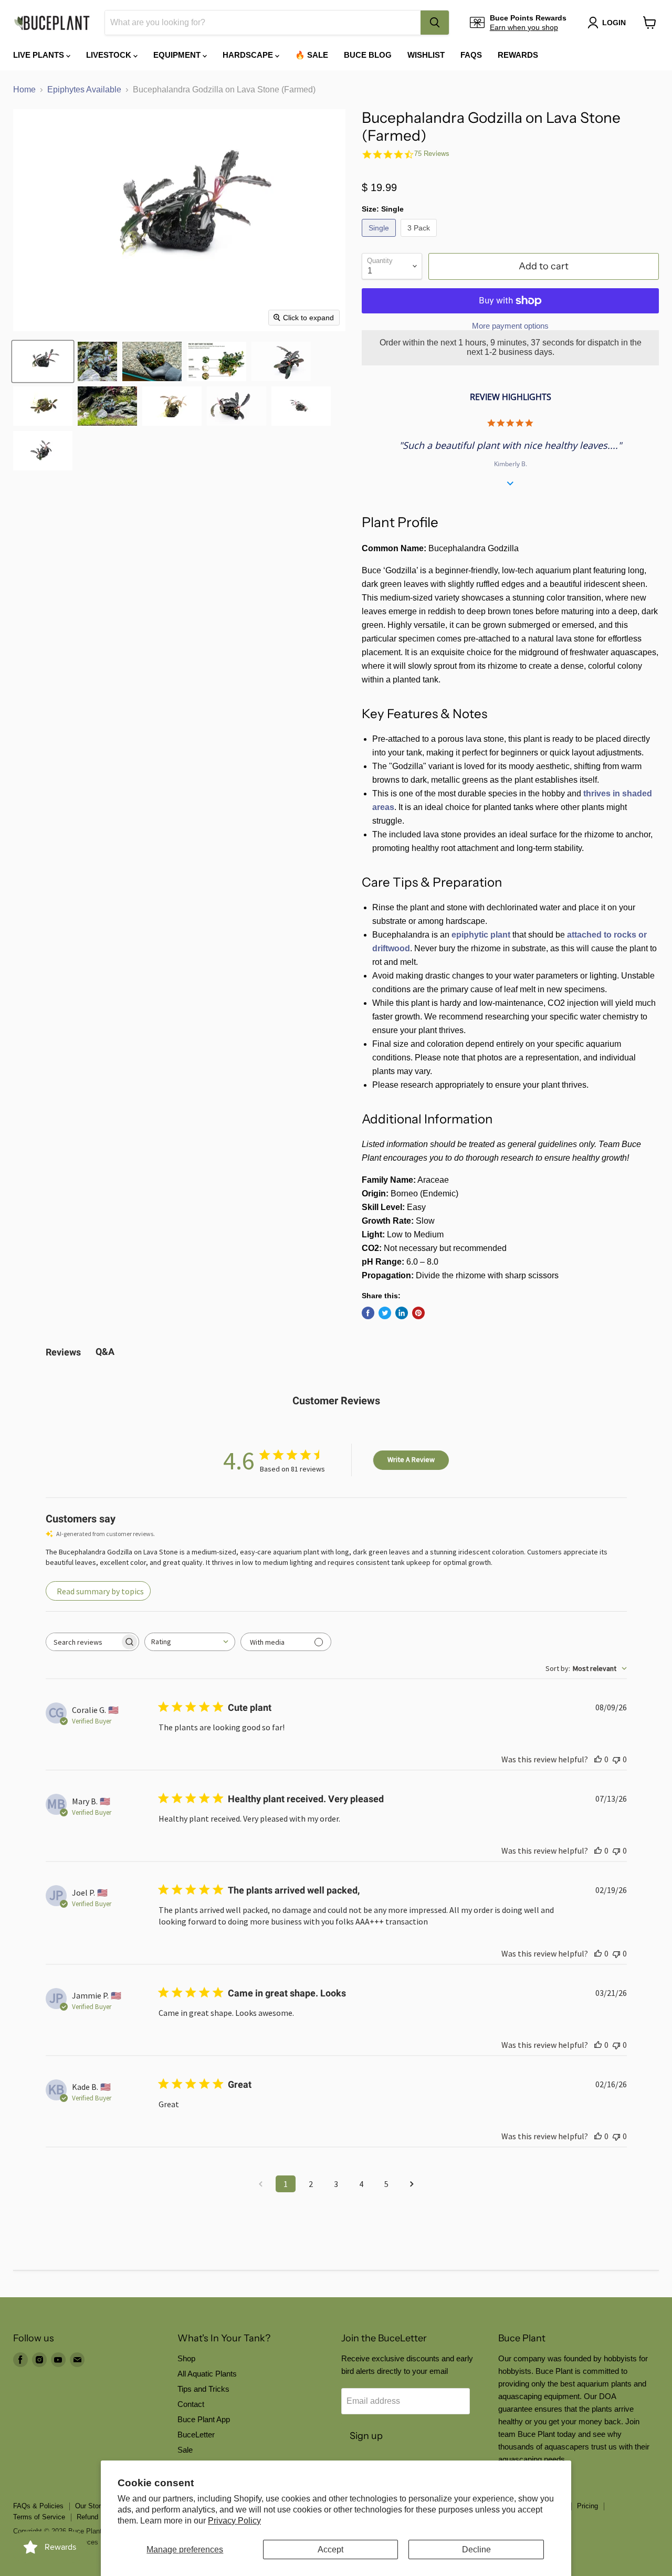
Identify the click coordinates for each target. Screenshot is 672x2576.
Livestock (110, 55)
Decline (476, 2549)
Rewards (518, 55)
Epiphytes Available (84, 90)
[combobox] (263, 23)
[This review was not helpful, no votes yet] (616, 1759)
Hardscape (249, 55)
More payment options (510, 326)
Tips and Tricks (203, 2389)
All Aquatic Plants (207, 2374)
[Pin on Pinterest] (418, 1313)
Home (24, 90)
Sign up (366, 2436)
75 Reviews (432, 154)
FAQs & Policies (38, 2506)
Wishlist (426, 55)
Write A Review (411, 1459)
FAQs (471, 55)
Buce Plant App (204, 2419)
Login (614, 23)
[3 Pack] (420, 239)
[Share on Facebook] (368, 1313)
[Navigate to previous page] (260, 2184)
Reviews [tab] (63, 1352)
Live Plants (40, 55)
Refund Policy (98, 2517)
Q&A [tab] (105, 1352)
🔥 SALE (312, 55)
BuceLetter (196, 2435)
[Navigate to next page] (412, 2184)
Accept (330, 2549)
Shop (186, 2358)
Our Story (90, 2506)
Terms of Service (39, 2517)
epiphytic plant (481, 935)
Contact (191, 2404)
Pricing (587, 2506)
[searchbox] (83, 1642)
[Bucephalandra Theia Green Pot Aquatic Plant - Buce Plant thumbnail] (217, 361)
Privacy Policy (234, 2521)
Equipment (178, 55)
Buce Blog (368, 55)
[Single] (380, 239)
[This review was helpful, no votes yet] (598, 1759)
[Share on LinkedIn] (402, 1313)
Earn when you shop (524, 27)
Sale (185, 2450)
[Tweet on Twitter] (385, 1313)
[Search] (435, 23)
